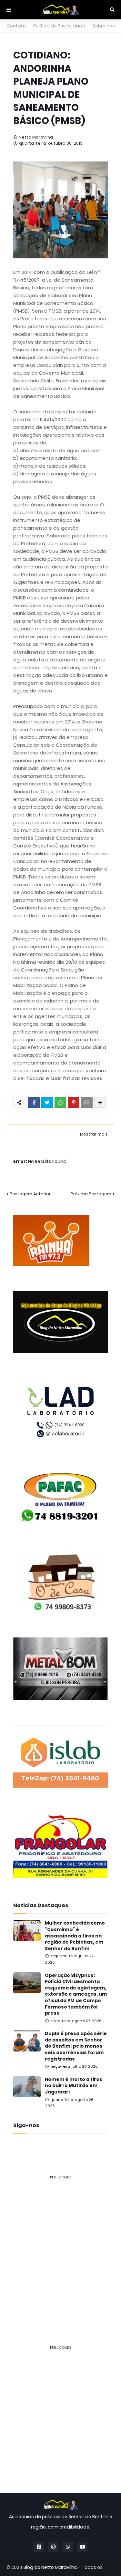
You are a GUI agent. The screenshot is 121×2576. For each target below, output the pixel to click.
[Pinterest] (74, 1103)
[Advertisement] (60, 2246)
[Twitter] (47, 1103)
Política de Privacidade (59, 26)
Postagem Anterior (30, 1194)
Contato (16, 26)
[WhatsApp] (60, 1103)
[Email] (87, 1103)
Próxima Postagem (91, 1194)
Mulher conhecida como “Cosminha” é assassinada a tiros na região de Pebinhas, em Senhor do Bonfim (75, 1936)
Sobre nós (104, 26)
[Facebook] (34, 1103)
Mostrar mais (94, 1134)
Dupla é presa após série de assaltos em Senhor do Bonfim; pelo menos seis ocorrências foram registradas (76, 2046)
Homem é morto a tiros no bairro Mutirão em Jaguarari (74, 2086)
